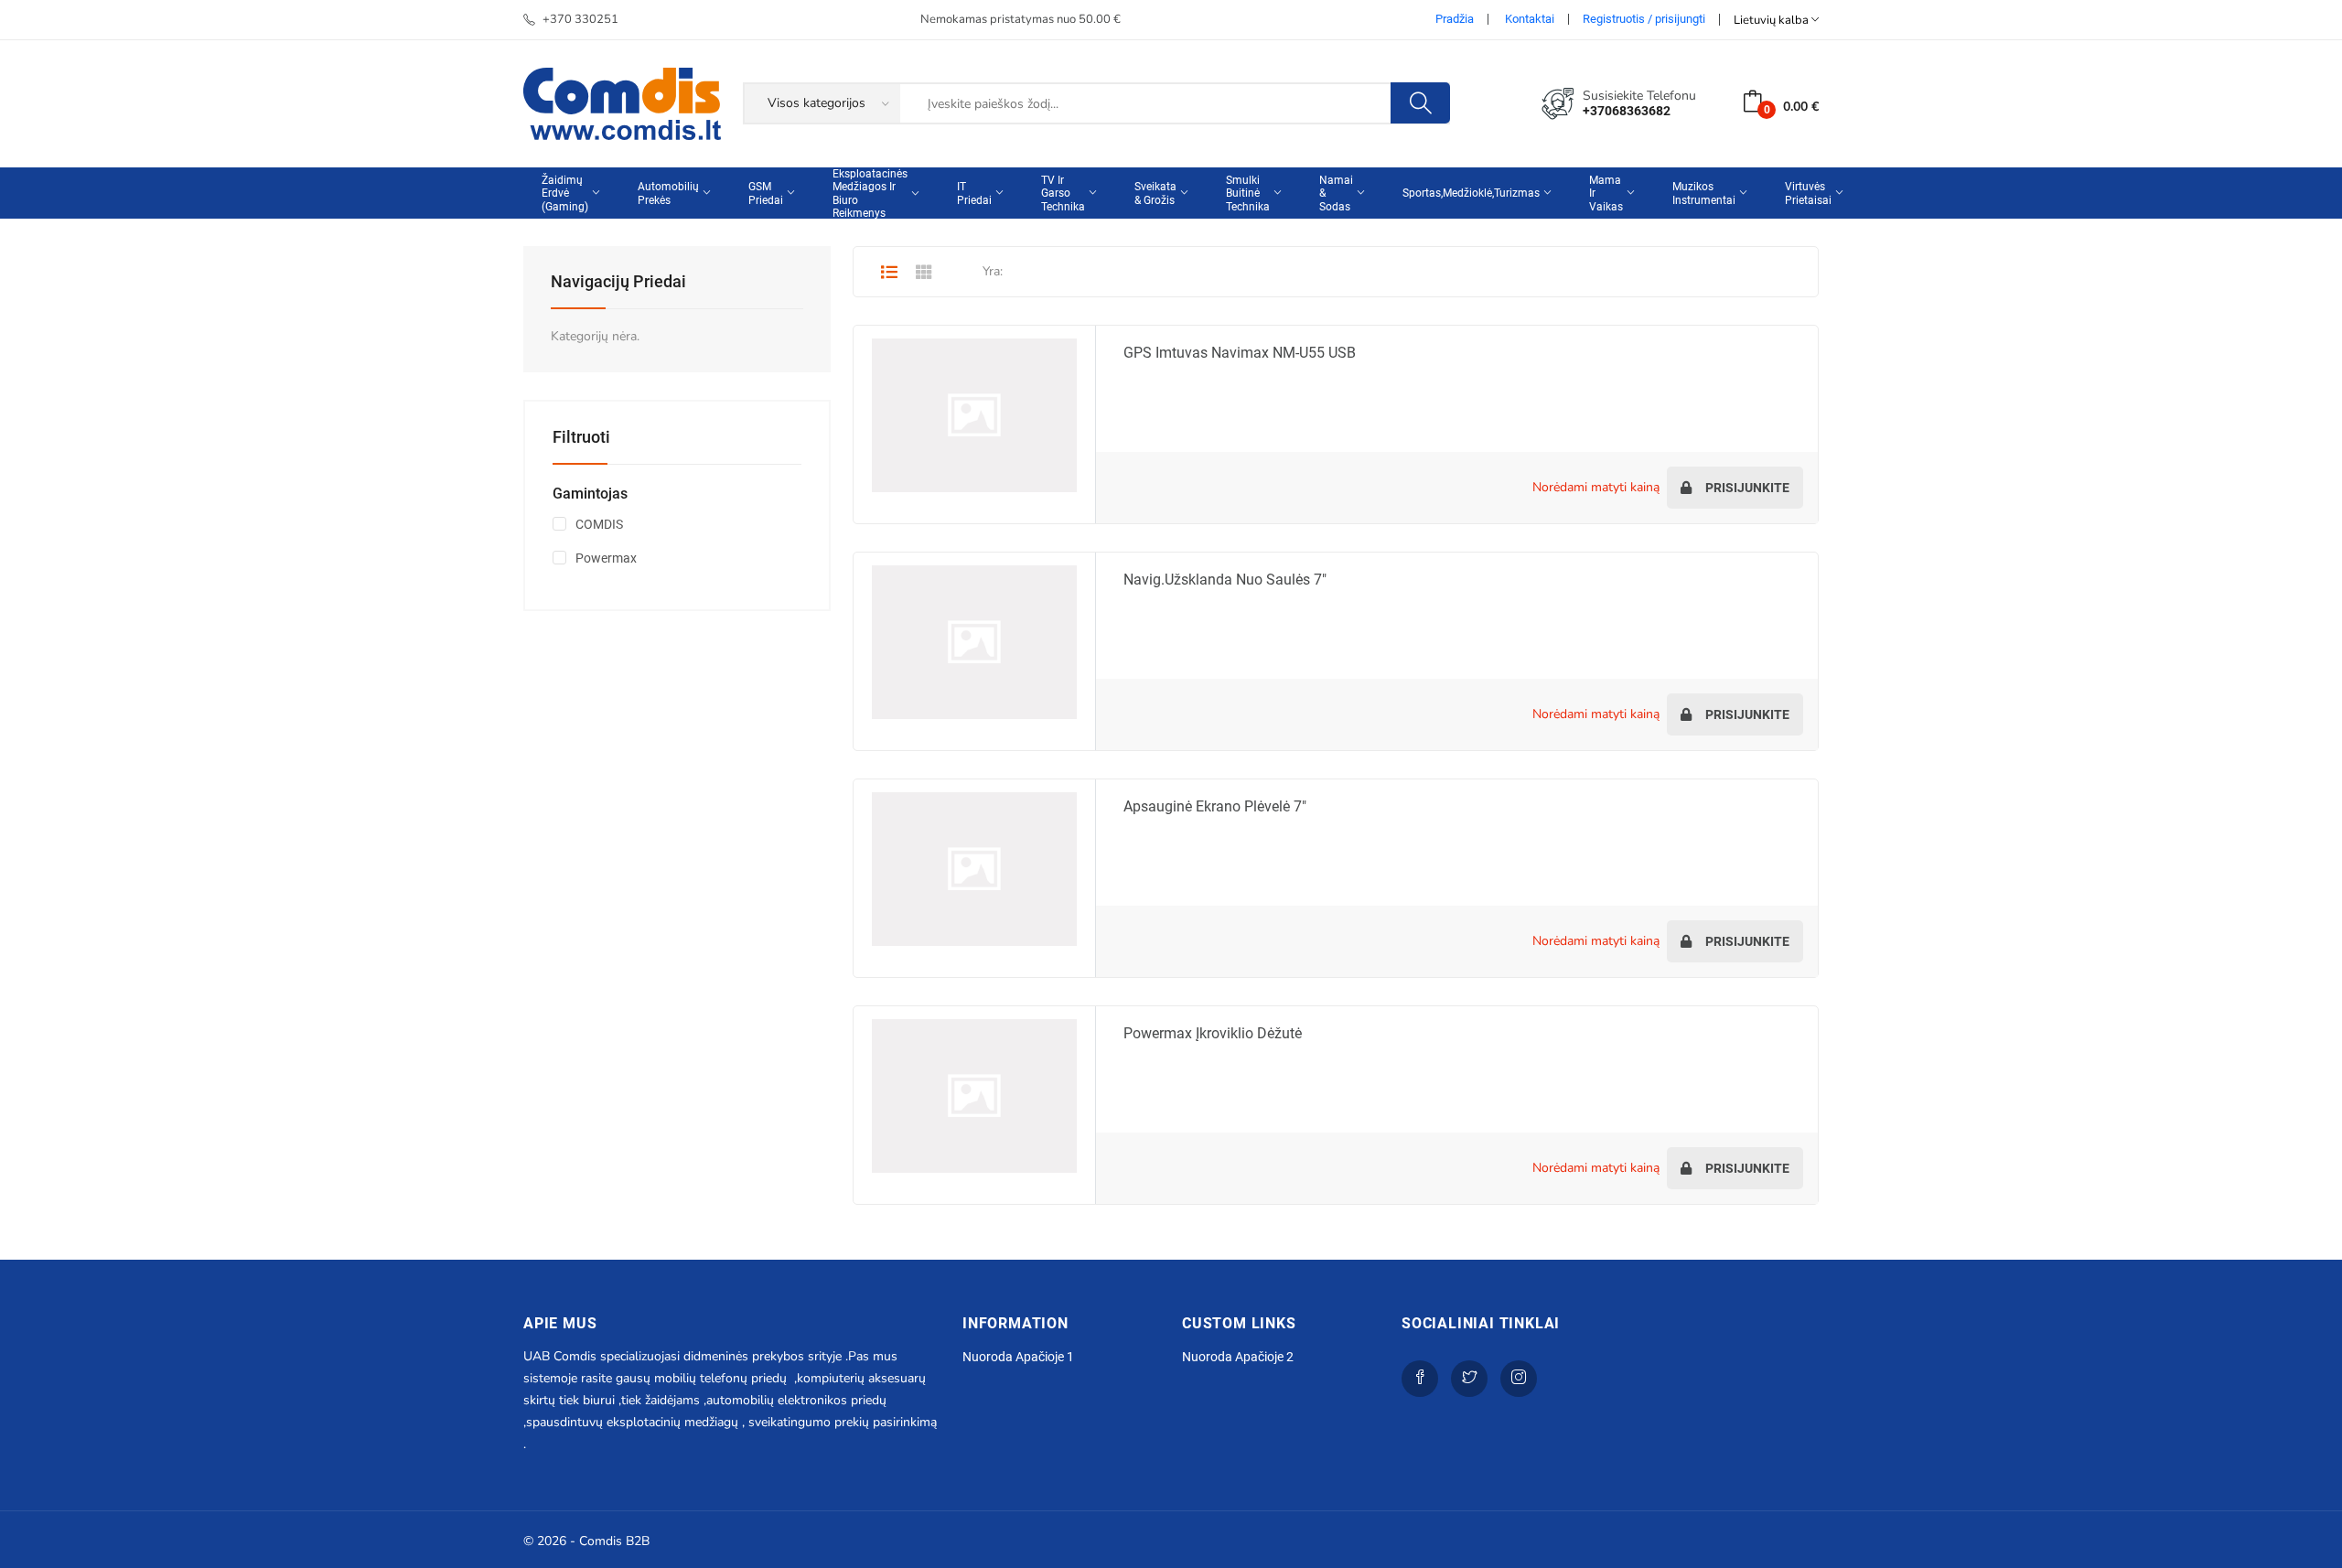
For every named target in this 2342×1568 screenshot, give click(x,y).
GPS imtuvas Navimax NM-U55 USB (1240, 353)
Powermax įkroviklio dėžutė (1213, 1033)
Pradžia (1455, 19)
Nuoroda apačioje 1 (1018, 1357)
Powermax (606, 558)
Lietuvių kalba (1773, 20)
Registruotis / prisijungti (1644, 19)
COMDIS (599, 524)
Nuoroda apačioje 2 (1238, 1357)
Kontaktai (1530, 19)
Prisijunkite (1746, 488)
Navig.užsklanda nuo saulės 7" (1225, 580)
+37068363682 (1627, 111)
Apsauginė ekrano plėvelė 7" (1215, 806)
